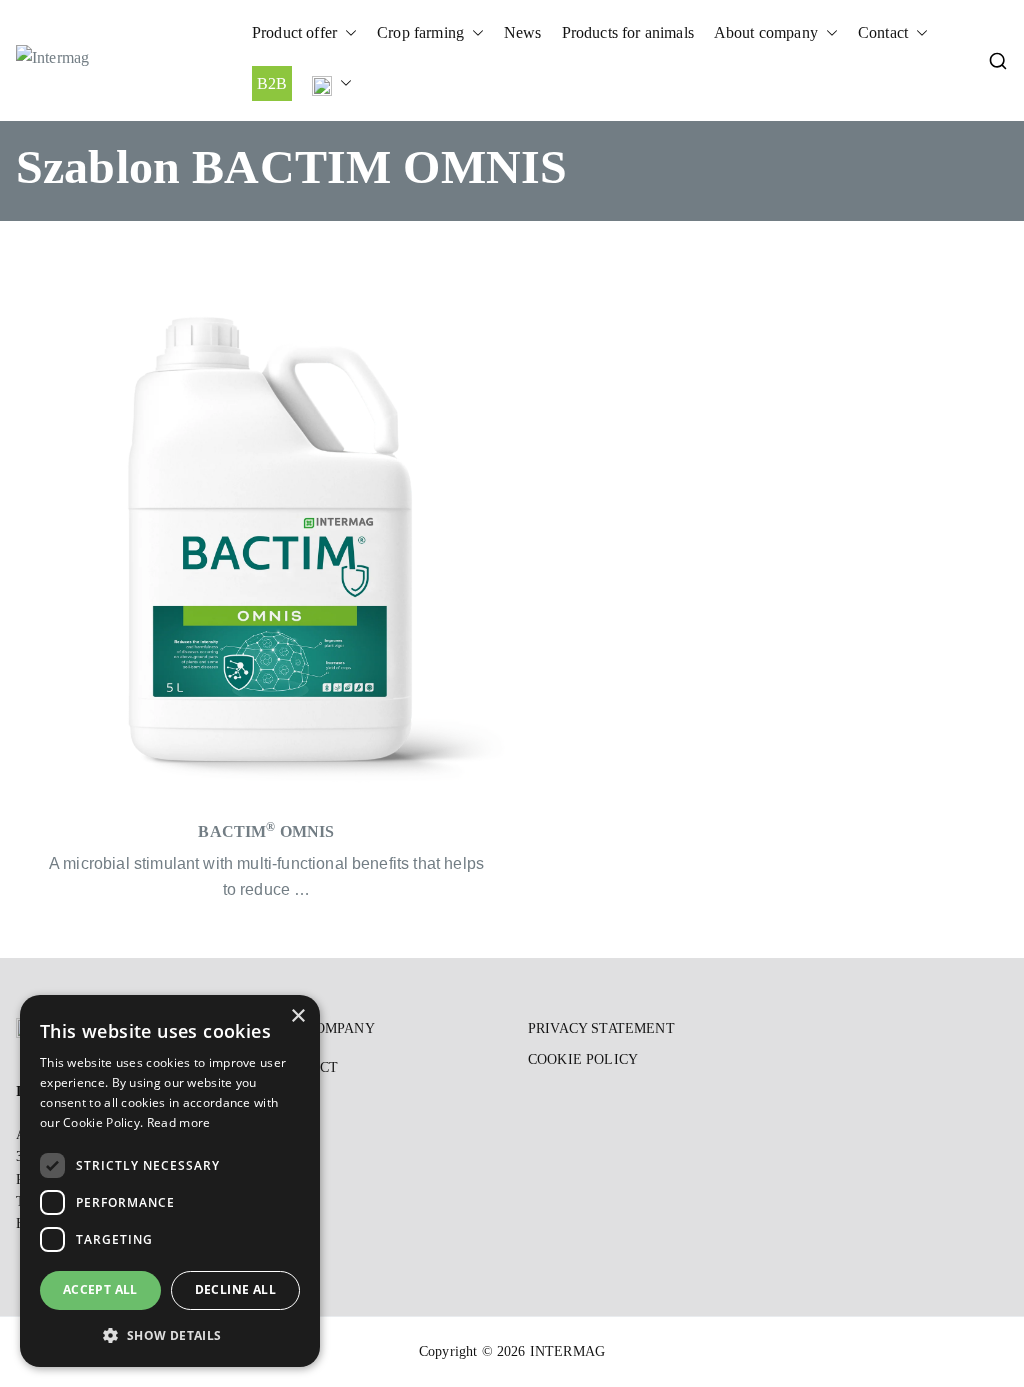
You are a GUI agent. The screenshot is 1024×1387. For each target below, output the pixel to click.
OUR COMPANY (323, 1028)
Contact (883, 32)
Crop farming (420, 32)
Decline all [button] (235, 1289)
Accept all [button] (100, 1289)
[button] (347, 33)
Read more (179, 1122)
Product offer (294, 32)
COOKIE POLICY (583, 1059)
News (523, 32)
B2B (272, 83)
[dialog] (170, 1181)
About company (766, 32)
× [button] (297, 1016)
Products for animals (628, 32)
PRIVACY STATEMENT (601, 1028)
